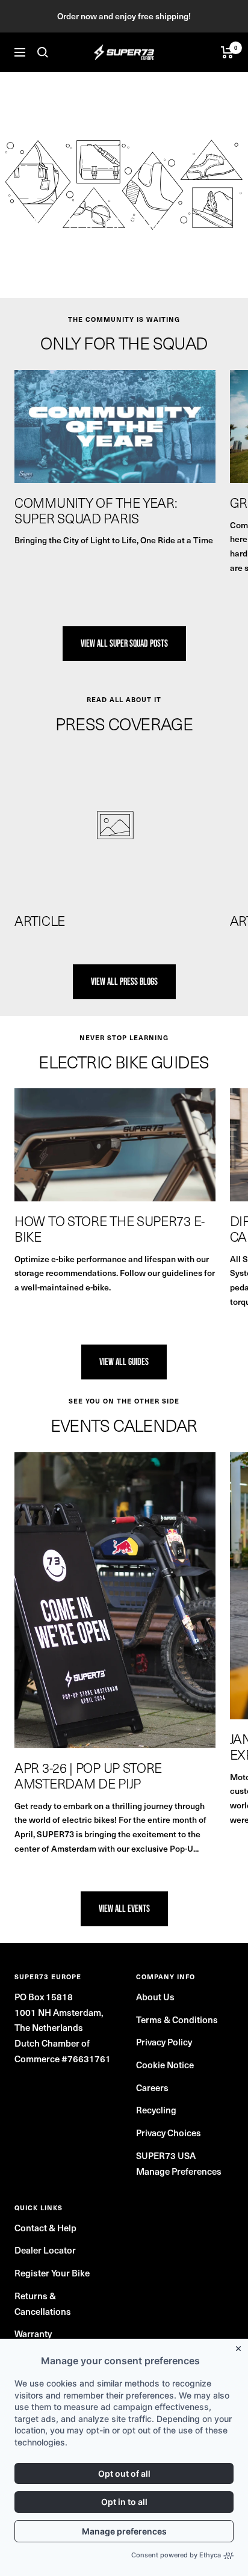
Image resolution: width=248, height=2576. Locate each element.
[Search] (43, 52)
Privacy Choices (169, 2133)
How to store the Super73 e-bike (110, 1228)
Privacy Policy (164, 2042)
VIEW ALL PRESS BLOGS (124, 981)
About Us (155, 1997)
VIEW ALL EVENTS (124, 1909)
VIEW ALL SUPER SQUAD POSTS (124, 643)
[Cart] (227, 52)
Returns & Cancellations (43, 2303)
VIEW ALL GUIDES (124, 1362)
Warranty (33, 2334)
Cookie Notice (165, 2065)
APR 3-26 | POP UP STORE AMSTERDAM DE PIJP (88, 1775)
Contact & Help (45, 2228)
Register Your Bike (52, 2273)
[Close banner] (241, 2346)
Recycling (156, 2110)
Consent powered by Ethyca (176, 2555)
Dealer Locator (45, 2250)
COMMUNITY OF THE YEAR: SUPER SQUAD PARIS (96, 510)
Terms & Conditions (177, 2020)
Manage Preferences (179, 2171)
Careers (152, 2088)
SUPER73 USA (166, 2155)
